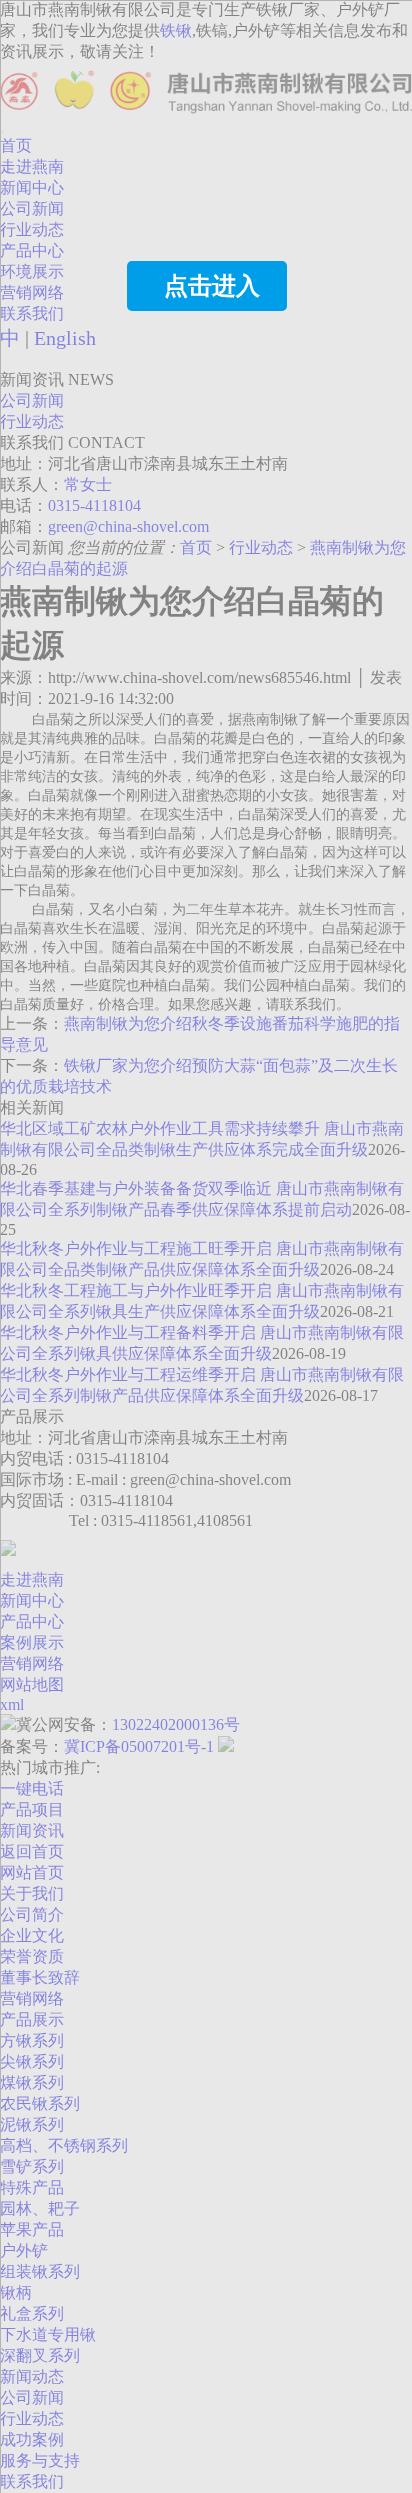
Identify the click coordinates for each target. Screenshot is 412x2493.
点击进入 (212, 286)
